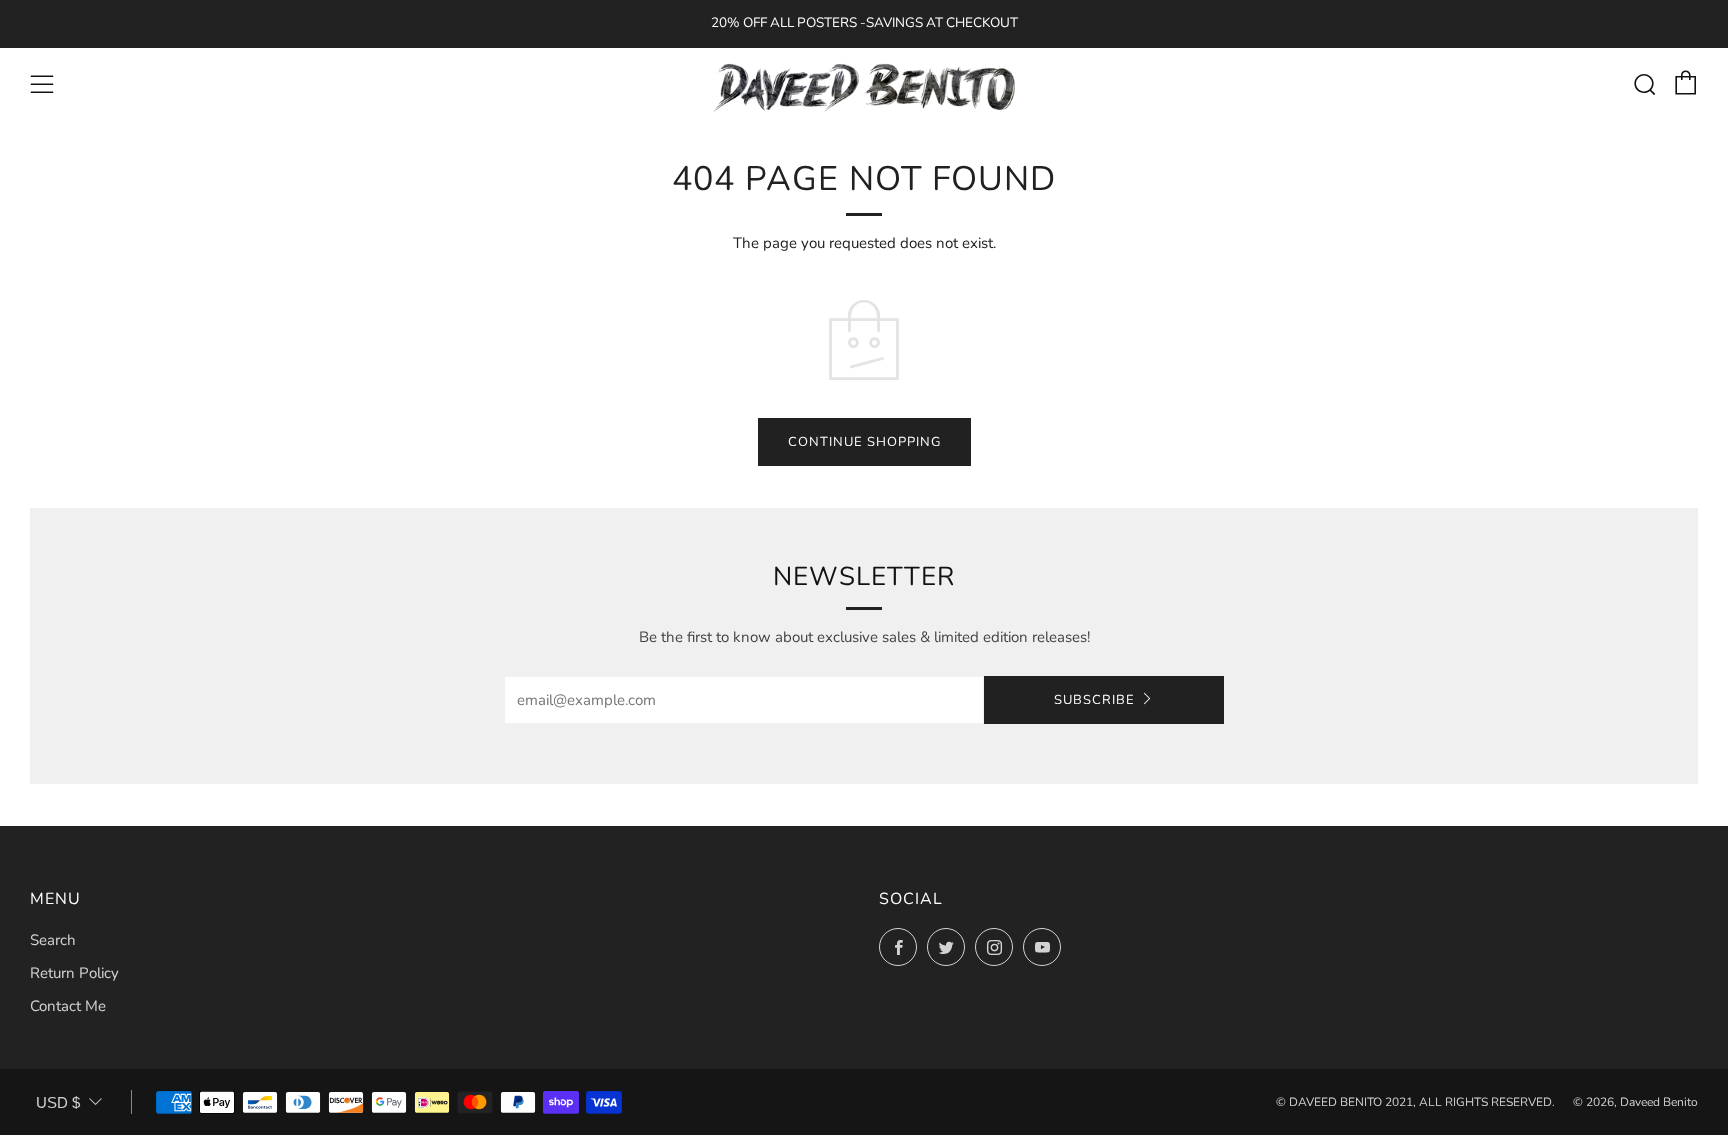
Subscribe (1094, 700)
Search (53, 940)
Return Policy (74, 973)
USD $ (58, 1102)
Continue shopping (864, 442)
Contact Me (68, 1006)
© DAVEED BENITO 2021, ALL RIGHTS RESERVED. (1415, 1102)
